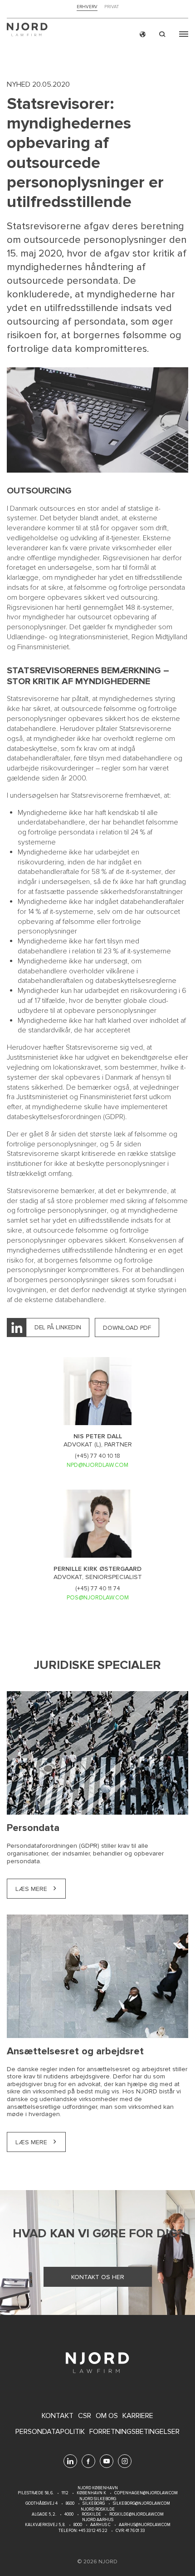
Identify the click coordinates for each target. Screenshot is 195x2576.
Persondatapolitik (50, 2432)
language (143, 34)
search (162, 34)
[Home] (27, 31)
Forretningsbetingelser (134, 2432)
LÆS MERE (31, 1889)
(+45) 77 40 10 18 (97, 1456)
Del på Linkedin (58, 1327)
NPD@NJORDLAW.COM (97, 1465)
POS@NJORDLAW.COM (98, 1598)
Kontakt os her (98, 2277)
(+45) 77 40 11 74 (98, 1589)
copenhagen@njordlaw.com (146, 2493)
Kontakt (58, 2416)
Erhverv (87, 7)
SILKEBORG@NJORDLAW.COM (141, 2504)
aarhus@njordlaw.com (145, 2525)
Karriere (138, 2416)
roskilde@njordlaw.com (136, 2514)
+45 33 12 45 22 (93, 2531)
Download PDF (127, 1328)
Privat (112, 7)
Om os (107, 2416)
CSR (85, 2416)
